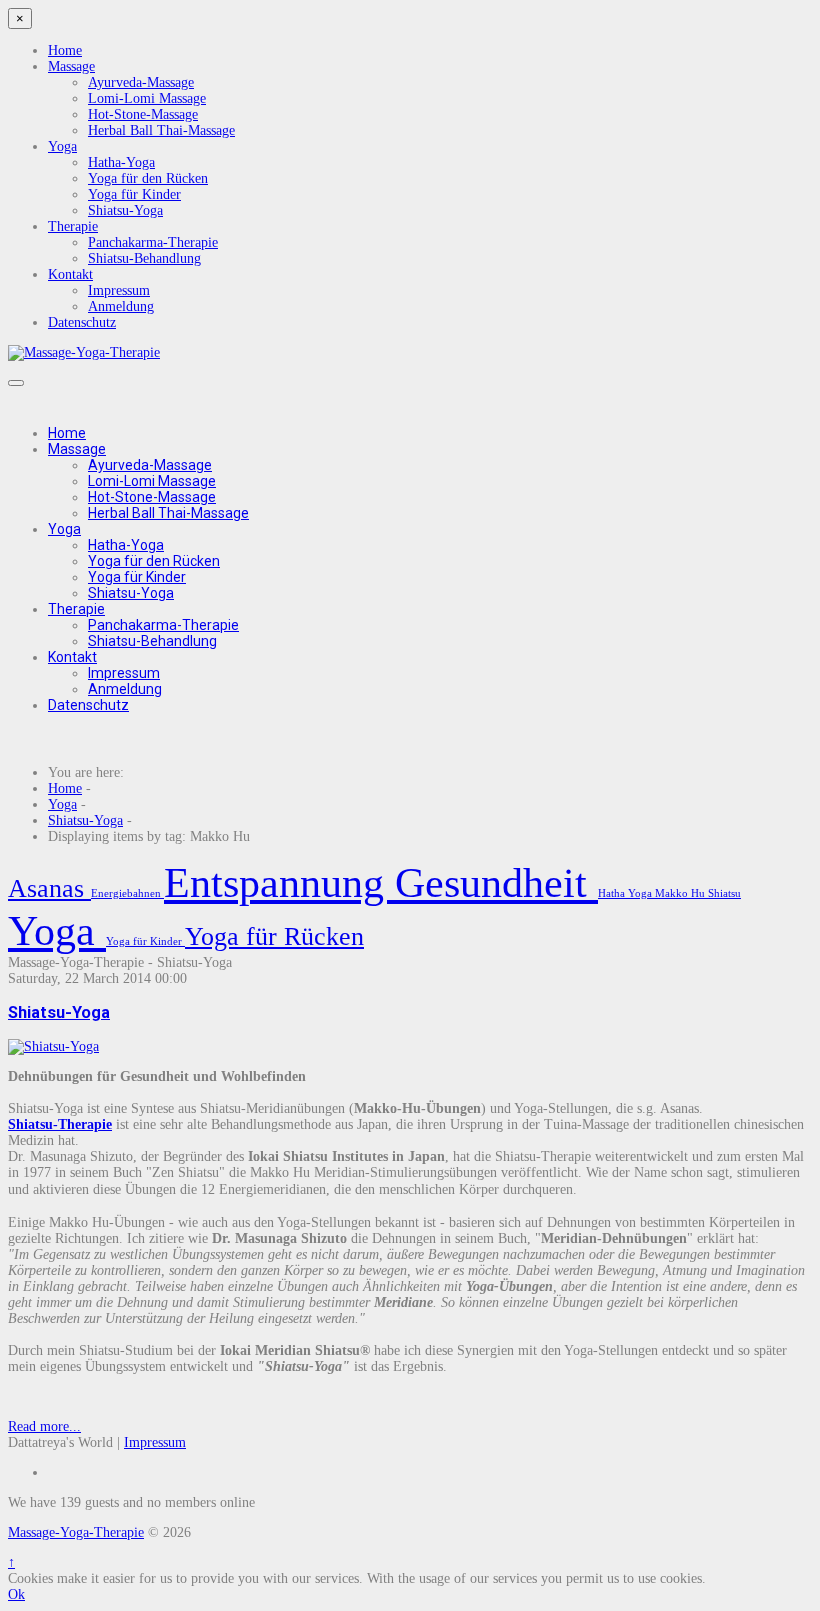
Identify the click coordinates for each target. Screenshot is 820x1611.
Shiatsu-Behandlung (144, 258)
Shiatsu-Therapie (60, 1124)
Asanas (49, 888)
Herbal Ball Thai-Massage (161, 130)
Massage (71, 66)
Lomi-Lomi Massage (147, 98)
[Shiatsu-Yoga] (53, 1046)
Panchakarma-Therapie (153, 242)
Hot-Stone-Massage (143, 114)
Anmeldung (121, 306)
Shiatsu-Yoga (125, 210)
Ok (16, 1594)
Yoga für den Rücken (148, 178)
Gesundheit (496, 883)
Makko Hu (681, 893)
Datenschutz (82, 322)
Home (65, 50)
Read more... (44, 1426)
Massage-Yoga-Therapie (76, 1532)
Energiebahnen (127, 893)
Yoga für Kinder (134, 194)
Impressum (119, 290)
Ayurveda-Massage (141, 82)
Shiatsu (724, 893)
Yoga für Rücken (274, 936)
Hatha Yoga (626, 893)
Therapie (73, 226)
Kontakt (70, 274)
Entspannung (279, 883)
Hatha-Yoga (121, 162)
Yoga (62, 146)
